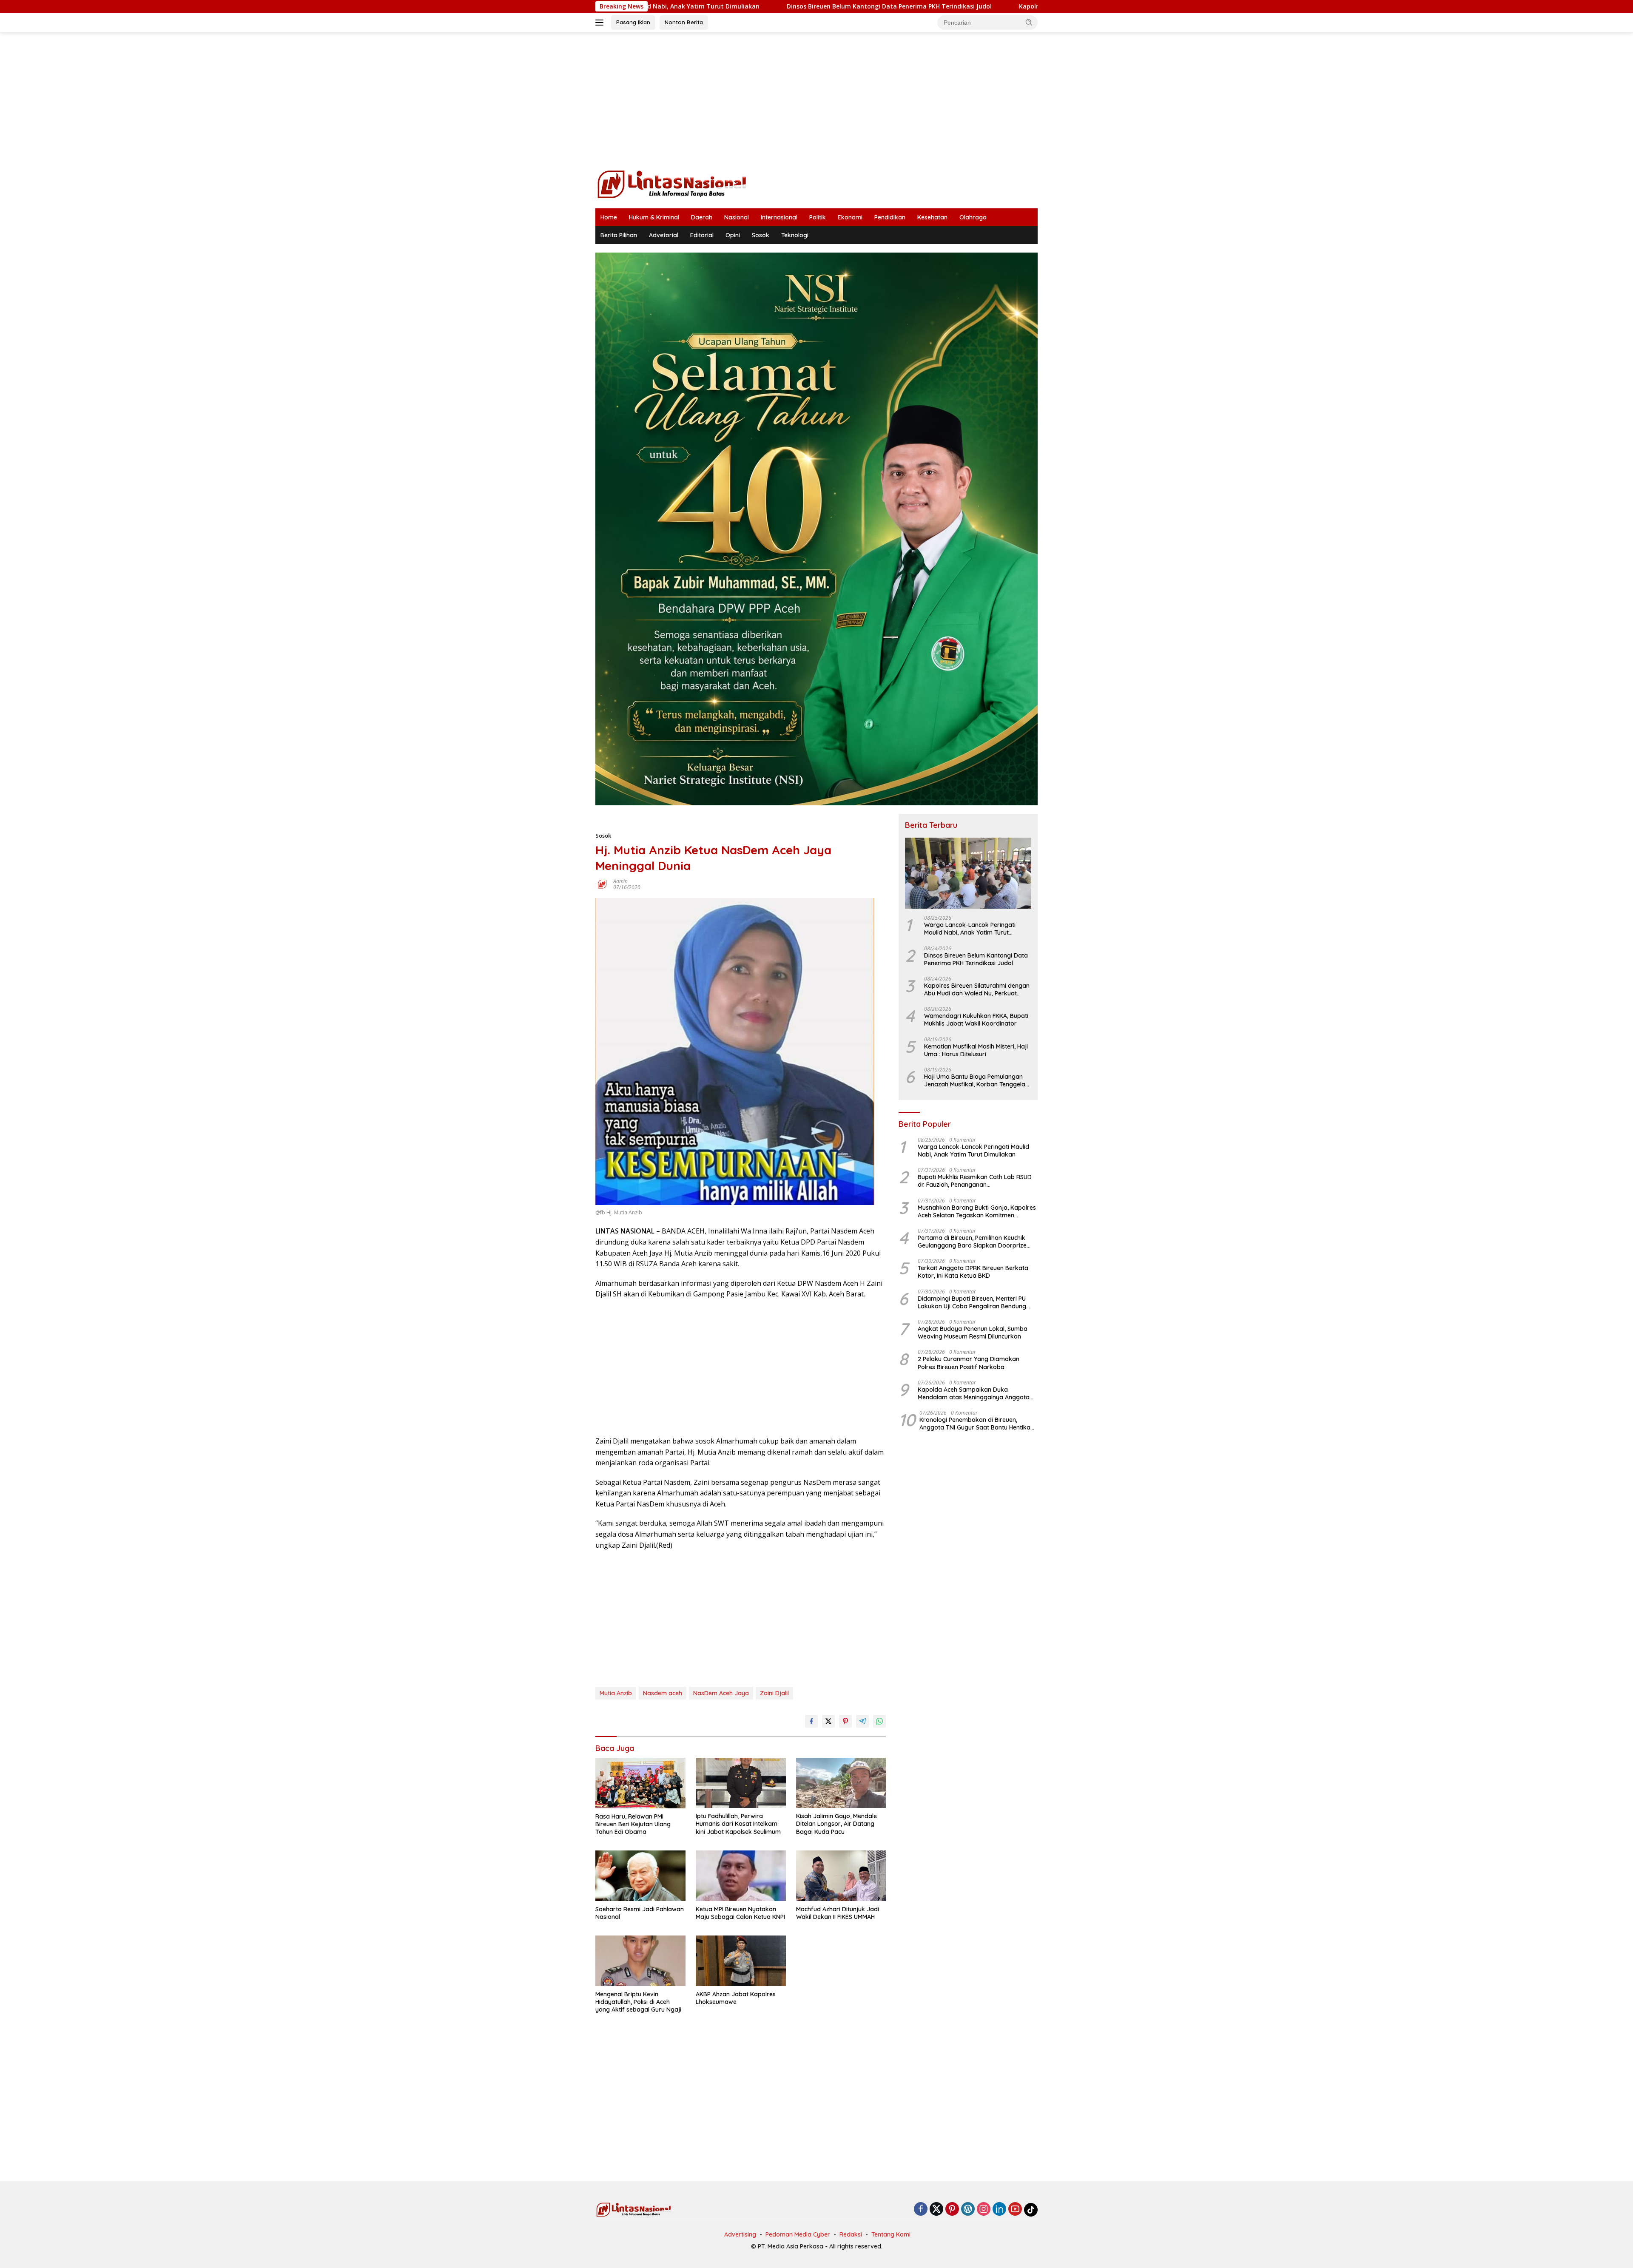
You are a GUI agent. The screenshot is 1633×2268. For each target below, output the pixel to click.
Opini (733, 235)
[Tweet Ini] (828, 1721)
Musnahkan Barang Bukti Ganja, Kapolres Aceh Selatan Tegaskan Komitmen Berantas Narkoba (977, 1211)
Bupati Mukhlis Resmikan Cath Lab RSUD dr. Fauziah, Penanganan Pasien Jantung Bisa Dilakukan (975, 1181)
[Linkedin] (999, 2210)
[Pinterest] (952, 2210)
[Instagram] (984, 2210)
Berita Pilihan (619, 235)
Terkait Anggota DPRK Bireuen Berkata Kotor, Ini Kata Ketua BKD (973, 1272)
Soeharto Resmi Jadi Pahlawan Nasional (640, 1913)
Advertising (740, 2234)
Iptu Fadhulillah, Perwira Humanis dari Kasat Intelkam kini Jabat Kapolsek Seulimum (738, 1824)
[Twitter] (936, 2210)
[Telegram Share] (862, 1721)
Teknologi (795, 235)
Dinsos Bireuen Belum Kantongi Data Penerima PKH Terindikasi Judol (691, 6)
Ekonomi (850, 217)
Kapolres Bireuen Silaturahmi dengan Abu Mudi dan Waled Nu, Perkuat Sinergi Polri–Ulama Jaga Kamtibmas (983, 6)
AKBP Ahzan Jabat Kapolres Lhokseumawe (736, 1998)
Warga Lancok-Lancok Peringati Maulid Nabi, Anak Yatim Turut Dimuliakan (970, 929)
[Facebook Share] (811, 1721)
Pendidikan (890, 217)
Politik (818, 217)
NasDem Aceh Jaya (721, 1693)
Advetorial (664, 235)
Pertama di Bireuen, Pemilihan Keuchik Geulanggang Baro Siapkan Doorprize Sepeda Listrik (972, 1242)
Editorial (702, 235)
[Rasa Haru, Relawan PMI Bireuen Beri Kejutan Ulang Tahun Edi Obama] (640, 1783)
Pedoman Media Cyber (798, 2234)
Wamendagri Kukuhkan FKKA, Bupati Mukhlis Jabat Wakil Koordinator (976, 1020)
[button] (1029, 22)
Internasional (779, 217)
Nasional (737, 217)
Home (609, 217)
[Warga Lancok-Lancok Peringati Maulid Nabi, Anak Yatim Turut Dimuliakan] (968, 873)
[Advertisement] (816, 100)
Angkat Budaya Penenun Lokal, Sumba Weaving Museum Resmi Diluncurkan (973, 1333)
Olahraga (973, 217)
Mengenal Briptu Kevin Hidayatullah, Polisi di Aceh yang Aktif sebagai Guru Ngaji (638, 2002)
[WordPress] (968, 2210)
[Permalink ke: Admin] (602, 884)
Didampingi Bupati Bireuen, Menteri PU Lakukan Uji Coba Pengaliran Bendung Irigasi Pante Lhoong (972, 1302)
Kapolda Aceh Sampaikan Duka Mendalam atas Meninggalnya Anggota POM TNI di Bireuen (974, 1393)
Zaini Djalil (774, 1693)
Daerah (702, 217)
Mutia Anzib (616, 1693)
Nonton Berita (684, 22)
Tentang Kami (891, 2234)
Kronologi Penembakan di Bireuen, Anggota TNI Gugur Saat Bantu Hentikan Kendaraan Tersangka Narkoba (977, 1424)
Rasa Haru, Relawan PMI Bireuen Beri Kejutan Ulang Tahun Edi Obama (633, 1824)
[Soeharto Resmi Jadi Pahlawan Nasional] (640, 1876)
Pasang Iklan (633, 22)
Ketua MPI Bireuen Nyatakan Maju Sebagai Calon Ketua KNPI (740, 1913)
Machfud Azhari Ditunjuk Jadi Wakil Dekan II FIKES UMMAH (838, 1913)
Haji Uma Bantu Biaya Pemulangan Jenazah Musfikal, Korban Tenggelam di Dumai (977, 1080)
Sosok (761, 235)
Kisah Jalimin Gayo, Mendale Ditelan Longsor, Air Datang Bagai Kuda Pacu (836, 1824)
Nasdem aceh (663, 1693)
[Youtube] (1015, 2210)
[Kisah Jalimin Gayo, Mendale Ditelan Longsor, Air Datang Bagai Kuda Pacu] (841, 1783)
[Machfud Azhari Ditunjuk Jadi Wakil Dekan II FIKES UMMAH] (841, 1876)
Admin (620, 881)
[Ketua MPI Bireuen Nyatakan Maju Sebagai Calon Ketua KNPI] (741, 1876)
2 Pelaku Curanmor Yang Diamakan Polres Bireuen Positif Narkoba (969, 1363)
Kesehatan (932, 217)
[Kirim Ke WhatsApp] (879, 1721)
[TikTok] (1031, 2210)
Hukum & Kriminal (654, 217)
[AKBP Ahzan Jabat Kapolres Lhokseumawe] (741, 1961)
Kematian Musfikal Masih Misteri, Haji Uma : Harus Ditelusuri (976, 1050)
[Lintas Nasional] (672, 183)
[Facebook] (921, 2210)
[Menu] (601, 23)
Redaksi (851, 2234)
